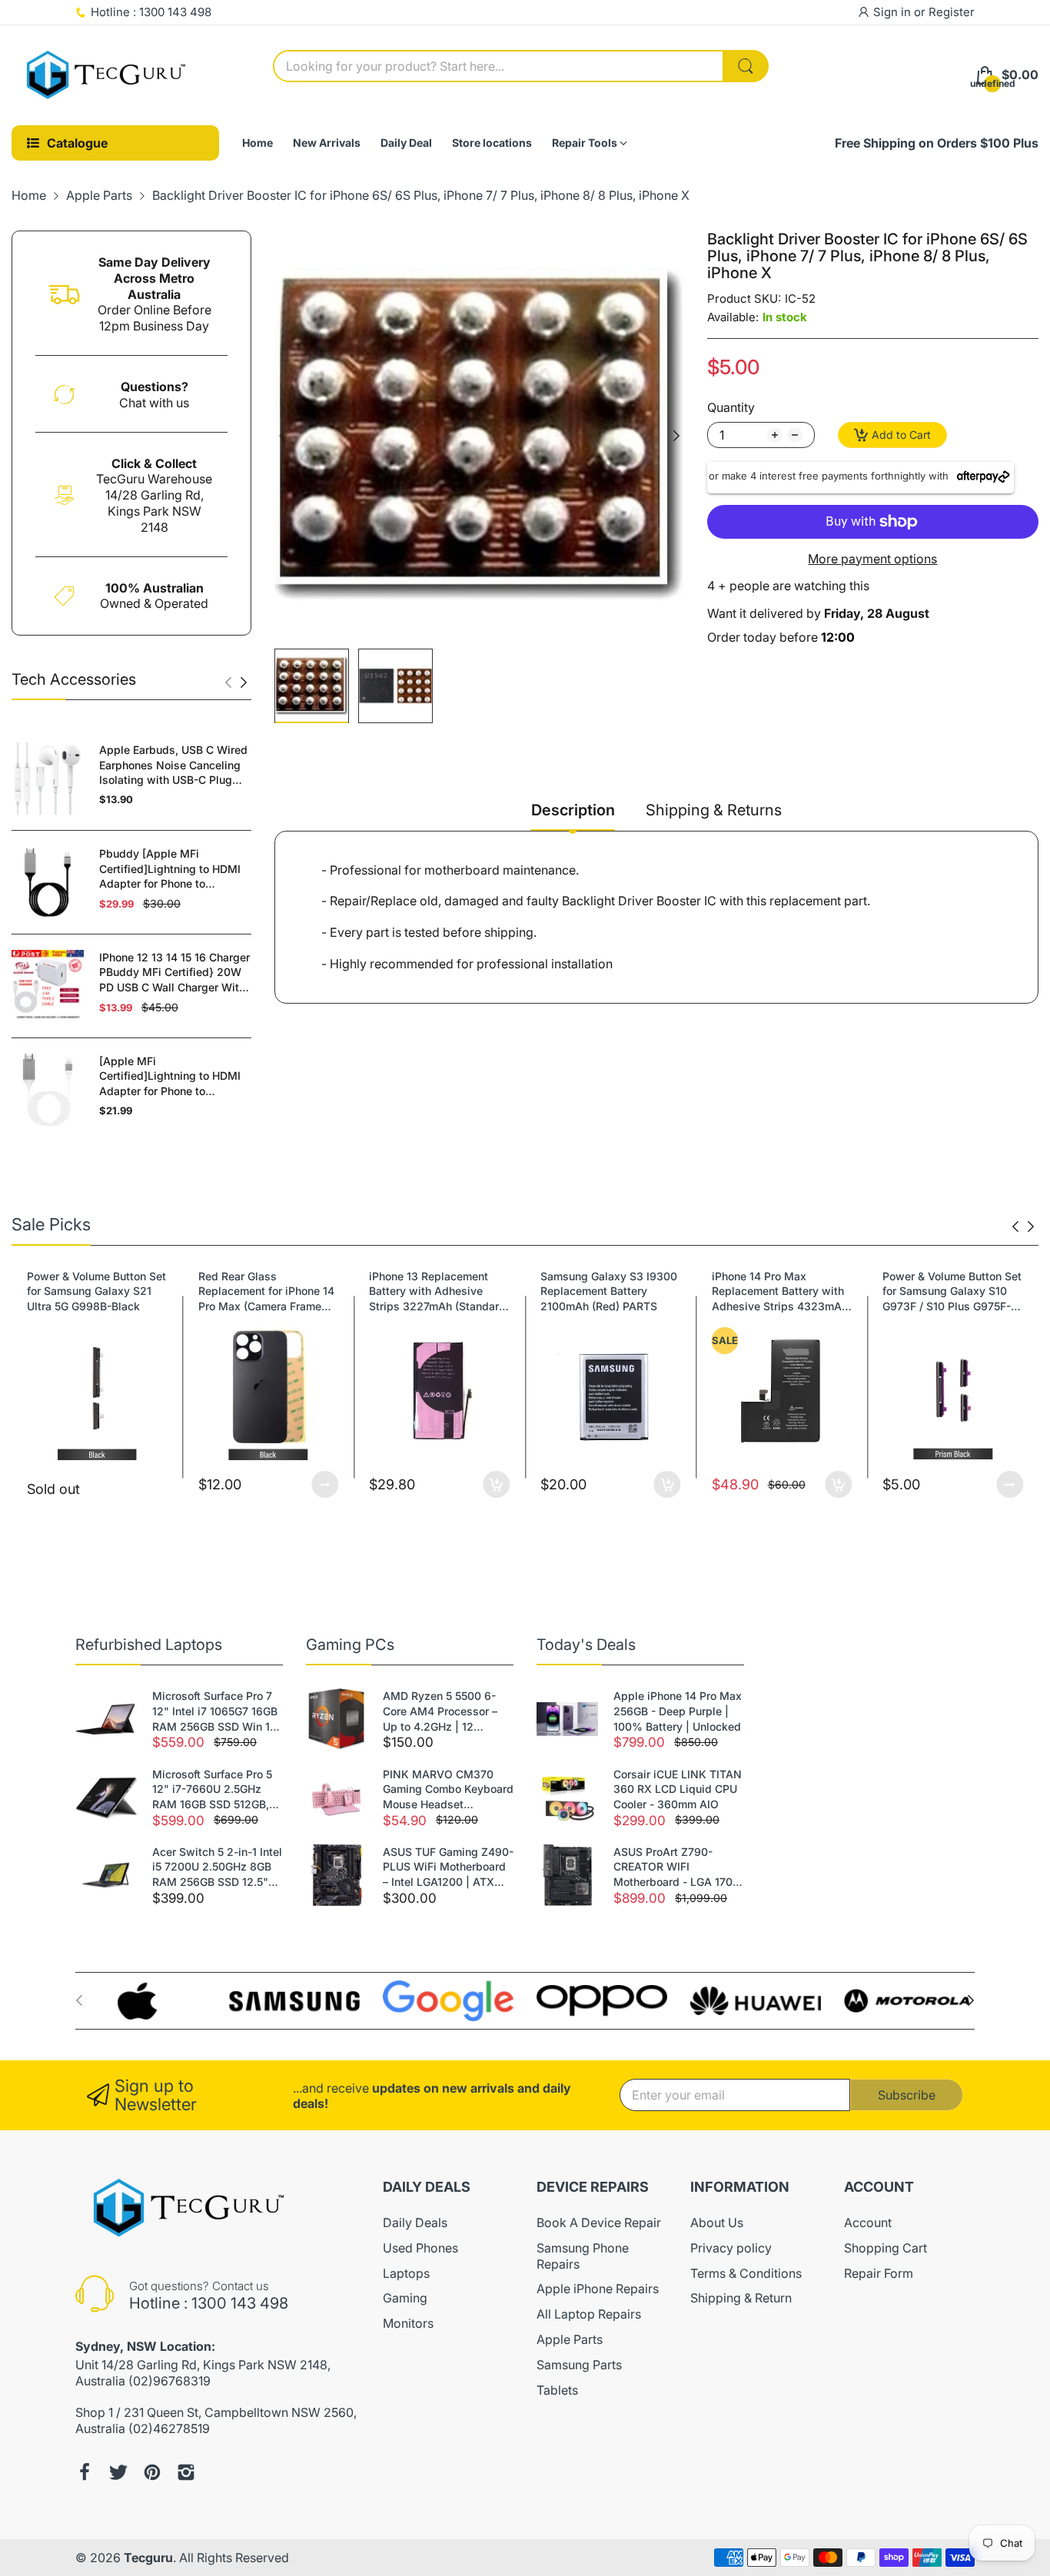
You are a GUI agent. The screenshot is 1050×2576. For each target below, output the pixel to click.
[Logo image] (141, 2001)
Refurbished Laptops (149, 1645)
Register (952, 12)
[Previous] (244, 682)
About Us (717, 2222)
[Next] (228, 682)
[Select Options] (154, 1484)
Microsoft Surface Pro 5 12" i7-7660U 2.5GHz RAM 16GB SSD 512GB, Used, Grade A (212, 1790)
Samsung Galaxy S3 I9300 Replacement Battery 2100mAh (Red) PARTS (437, 1291)
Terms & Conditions (746, 2273)
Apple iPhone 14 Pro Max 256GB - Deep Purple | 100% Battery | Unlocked (678, 1711)
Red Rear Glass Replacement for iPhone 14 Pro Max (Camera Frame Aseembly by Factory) (95, 1292)
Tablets (557, 2390)
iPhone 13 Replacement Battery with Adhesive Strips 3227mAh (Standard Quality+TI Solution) (267, 1292)
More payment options (872, 559)
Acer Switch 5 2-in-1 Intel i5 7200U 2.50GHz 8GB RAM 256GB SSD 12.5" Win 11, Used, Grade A (217, 1867)
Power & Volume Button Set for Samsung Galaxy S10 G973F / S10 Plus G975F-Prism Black (781, 1292)
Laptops (406, 2273)
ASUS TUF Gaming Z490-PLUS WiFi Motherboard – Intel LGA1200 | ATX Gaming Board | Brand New (448, 1867)
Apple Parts (570, 2339)
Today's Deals (586, 1645)
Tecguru (148, 2558)
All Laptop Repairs (589, 2314)
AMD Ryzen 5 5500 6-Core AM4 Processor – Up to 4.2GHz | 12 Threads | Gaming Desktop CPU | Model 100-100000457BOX (440, 1711)
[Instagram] (186, 2472)
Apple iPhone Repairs (598, 2289)
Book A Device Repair (599, 2222)
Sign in (894, 12)
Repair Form (879, 2273)
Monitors (408, 2323)
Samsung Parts (579, 2365)
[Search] (746, 66)
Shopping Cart (886, 2248)
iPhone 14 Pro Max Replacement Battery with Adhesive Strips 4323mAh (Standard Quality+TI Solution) (608, 1292)
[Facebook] (85, 2472)
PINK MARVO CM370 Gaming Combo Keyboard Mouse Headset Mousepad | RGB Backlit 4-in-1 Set (448, 1790)
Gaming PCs (350, 1645)
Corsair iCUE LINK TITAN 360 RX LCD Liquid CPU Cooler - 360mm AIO (678, 1789)
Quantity (731, 407)
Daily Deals (415, 2222)
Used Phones (420, 2248)
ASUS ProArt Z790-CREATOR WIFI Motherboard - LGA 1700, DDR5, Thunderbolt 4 (678, 1867)
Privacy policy (731, 2248)
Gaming (405, 2298)
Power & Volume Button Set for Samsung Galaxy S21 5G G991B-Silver (952, 1291)
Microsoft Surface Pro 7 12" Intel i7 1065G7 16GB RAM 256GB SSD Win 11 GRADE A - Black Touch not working (215, 1711)
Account (868, 2222)
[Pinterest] (152, 2472)
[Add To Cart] (325, 1484)
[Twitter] (118, 2472)
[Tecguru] (108, 75)
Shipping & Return (741, 2298)
